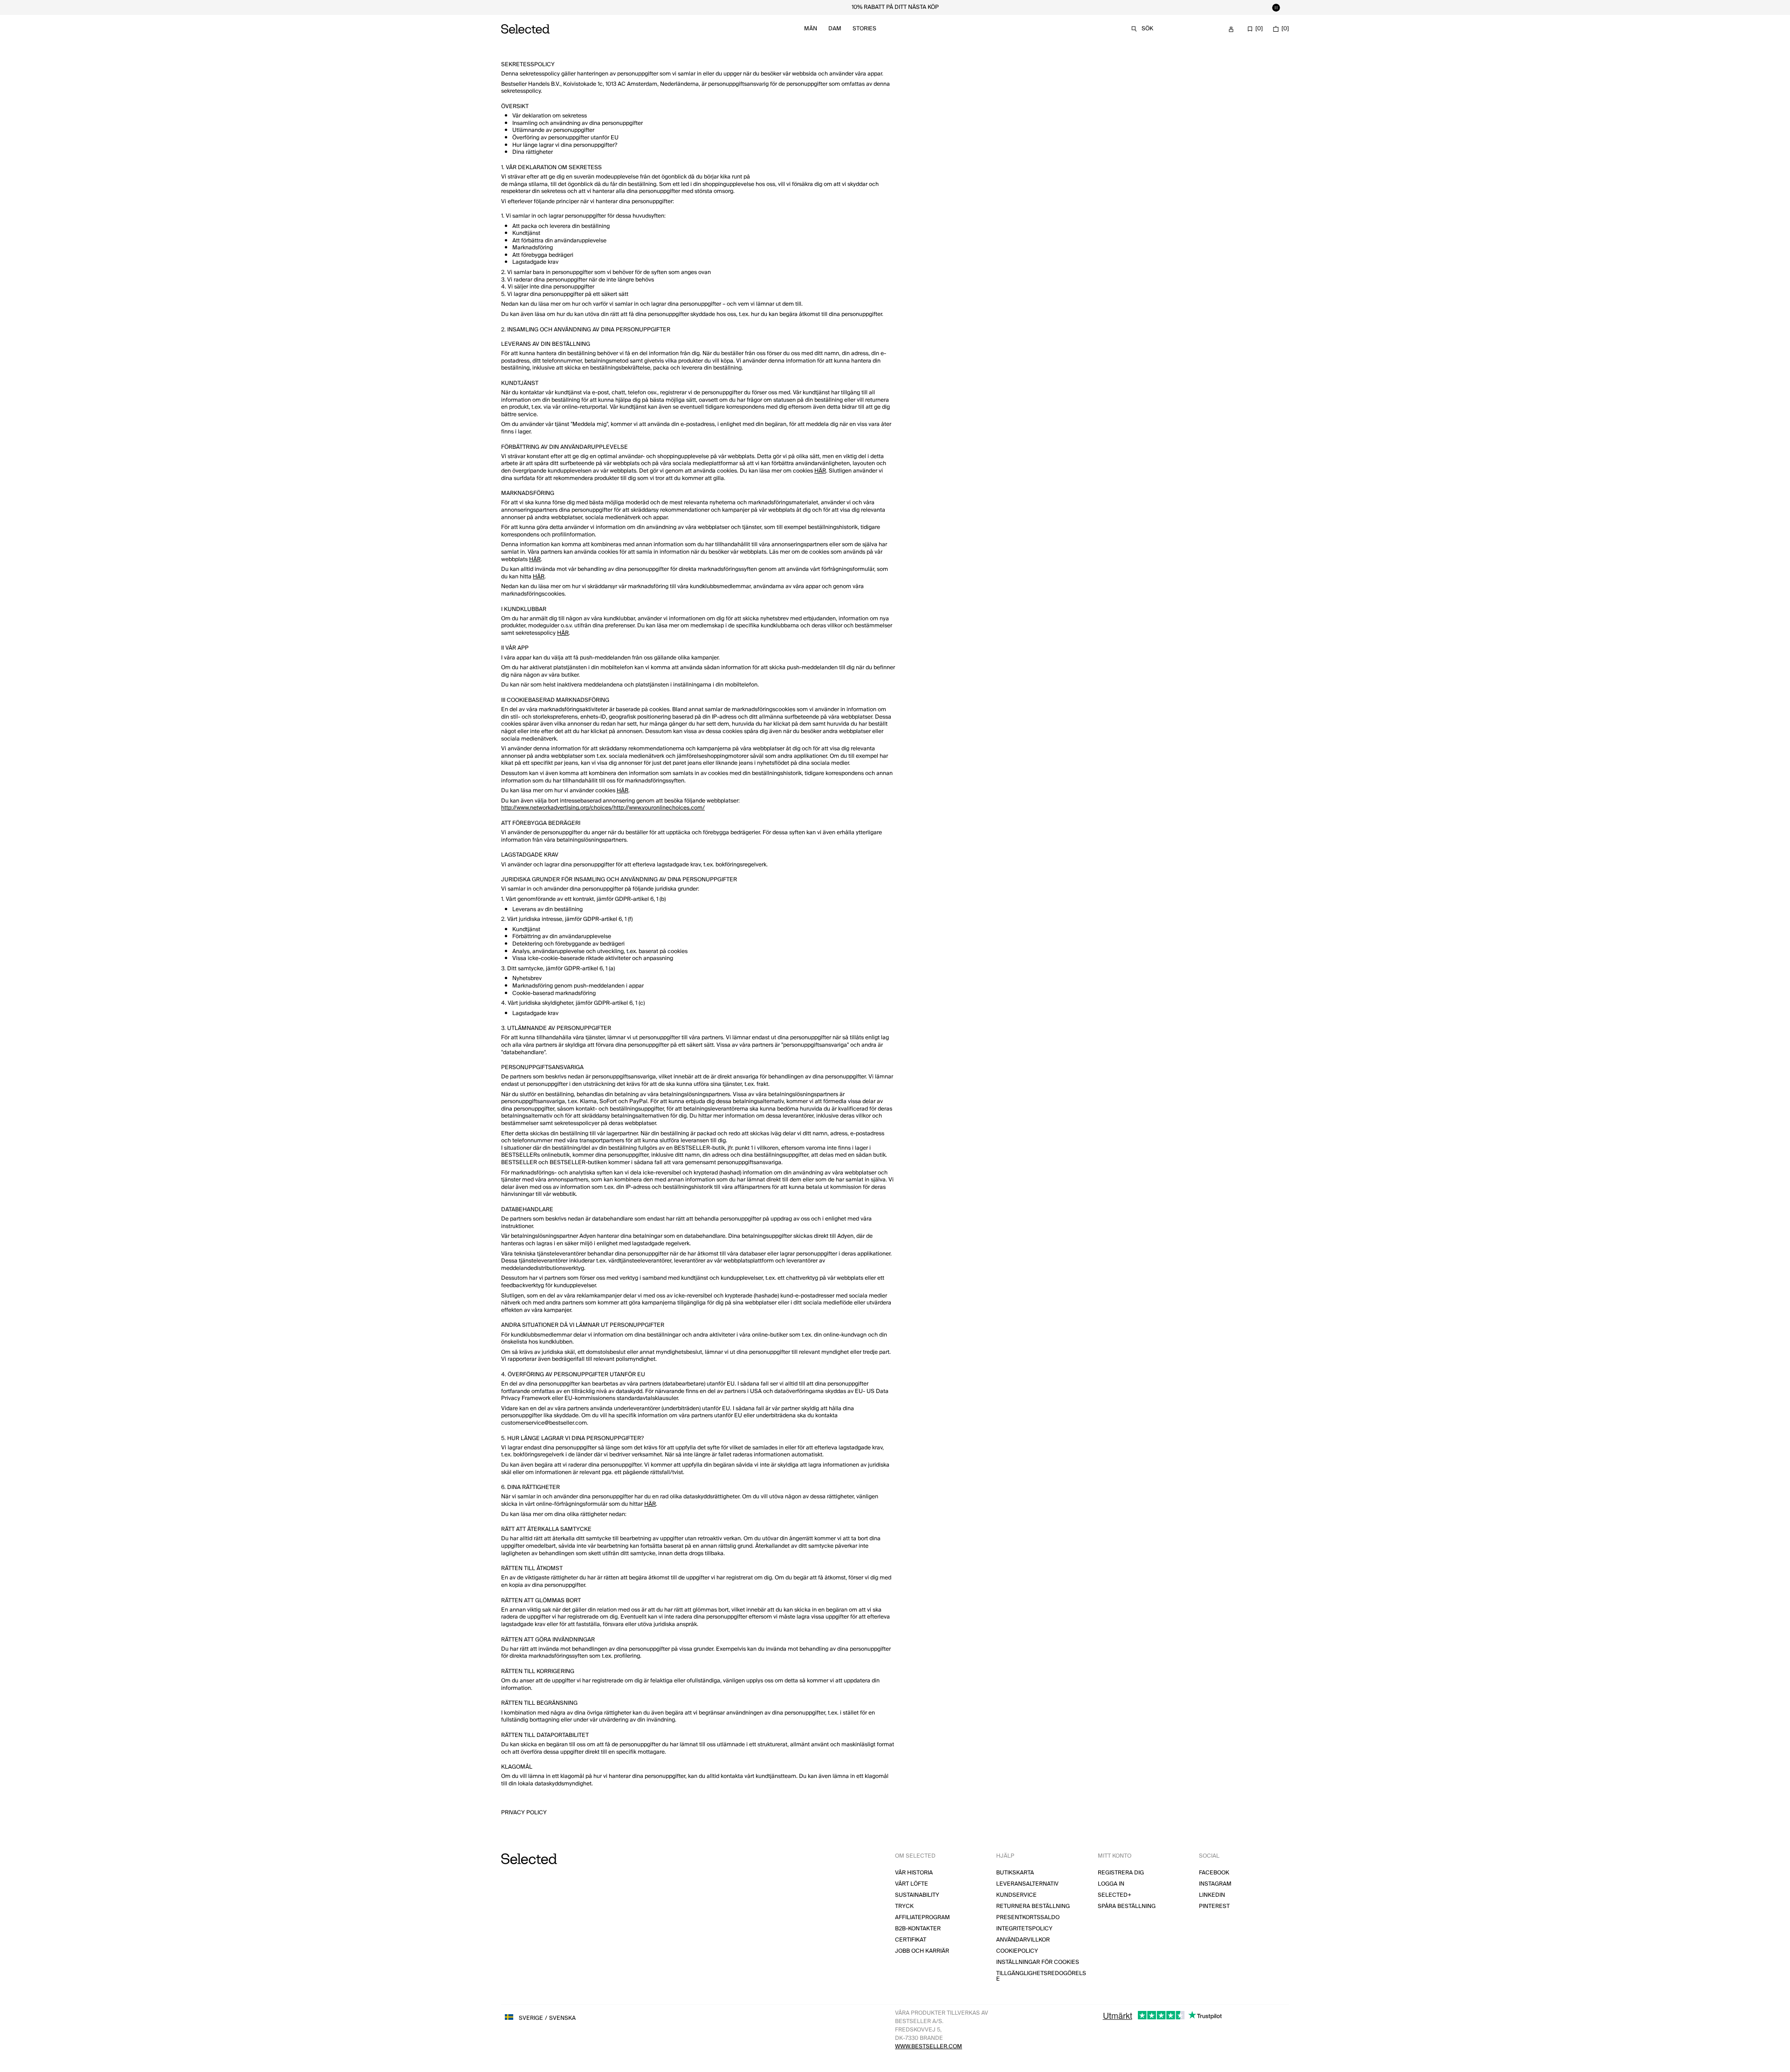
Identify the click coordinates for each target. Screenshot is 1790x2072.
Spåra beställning (1127, 1906)
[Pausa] (1276, 7)
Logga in (1111, 1884)
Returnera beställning (1033, 1906)
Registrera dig (1121, 1873)
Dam (835, 29)
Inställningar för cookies (1038, 1962)
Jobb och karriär (922, 1951)
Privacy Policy (524, 1813)
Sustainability (917, 1895)
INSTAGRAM (1215, 1884)
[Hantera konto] (1231, 29)
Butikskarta (1015, 1873)
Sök (1147, 29)
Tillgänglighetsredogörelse (1041, 1976)
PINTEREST (1214, 1906)
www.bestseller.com (929, 2047)
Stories (864, 29)
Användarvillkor (1023, 1940)
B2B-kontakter (918, 1929)
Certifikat (911, 1940)
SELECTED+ (1115, 1895)
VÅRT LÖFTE (912, 1884)
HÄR (820, 471)
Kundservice (1016, 1895)
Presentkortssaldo (1028, 1918)
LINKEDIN (1212, 1895)
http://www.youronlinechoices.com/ (659, 808)
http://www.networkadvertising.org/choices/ (557, 808)
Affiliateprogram (923, 1918)
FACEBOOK (1214, 1873)
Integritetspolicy (1024, 1929)
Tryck (904, 1906)
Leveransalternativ (1027, 1884)
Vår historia (914, 1873)
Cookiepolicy (1017, 1951)
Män (811, 29)
